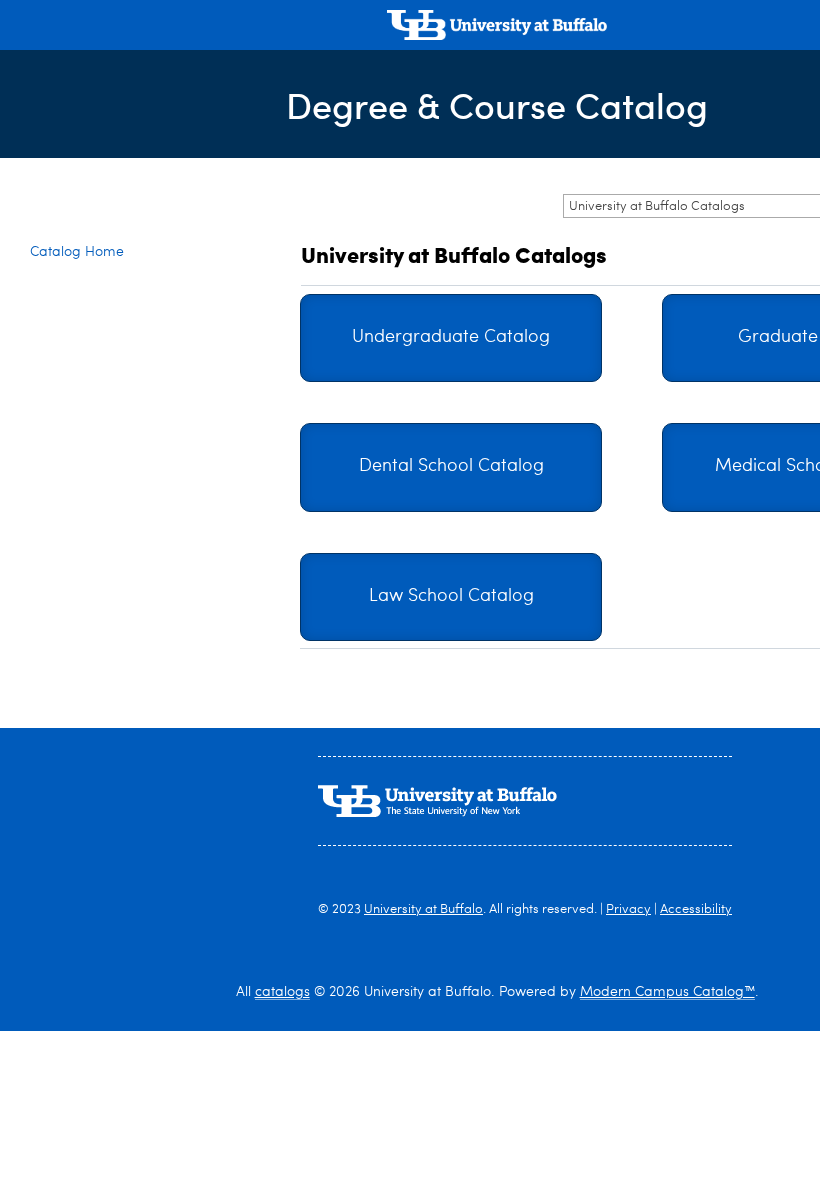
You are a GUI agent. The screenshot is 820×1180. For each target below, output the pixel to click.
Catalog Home (77, 252)
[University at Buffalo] (497, 27)
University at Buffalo (423, 909)
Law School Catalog (451, 596)
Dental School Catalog (451, 466)
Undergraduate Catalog (451, 337)
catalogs (282, 992)
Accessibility (696, 909)
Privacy (628, 909)
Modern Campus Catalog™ (667, 992)
